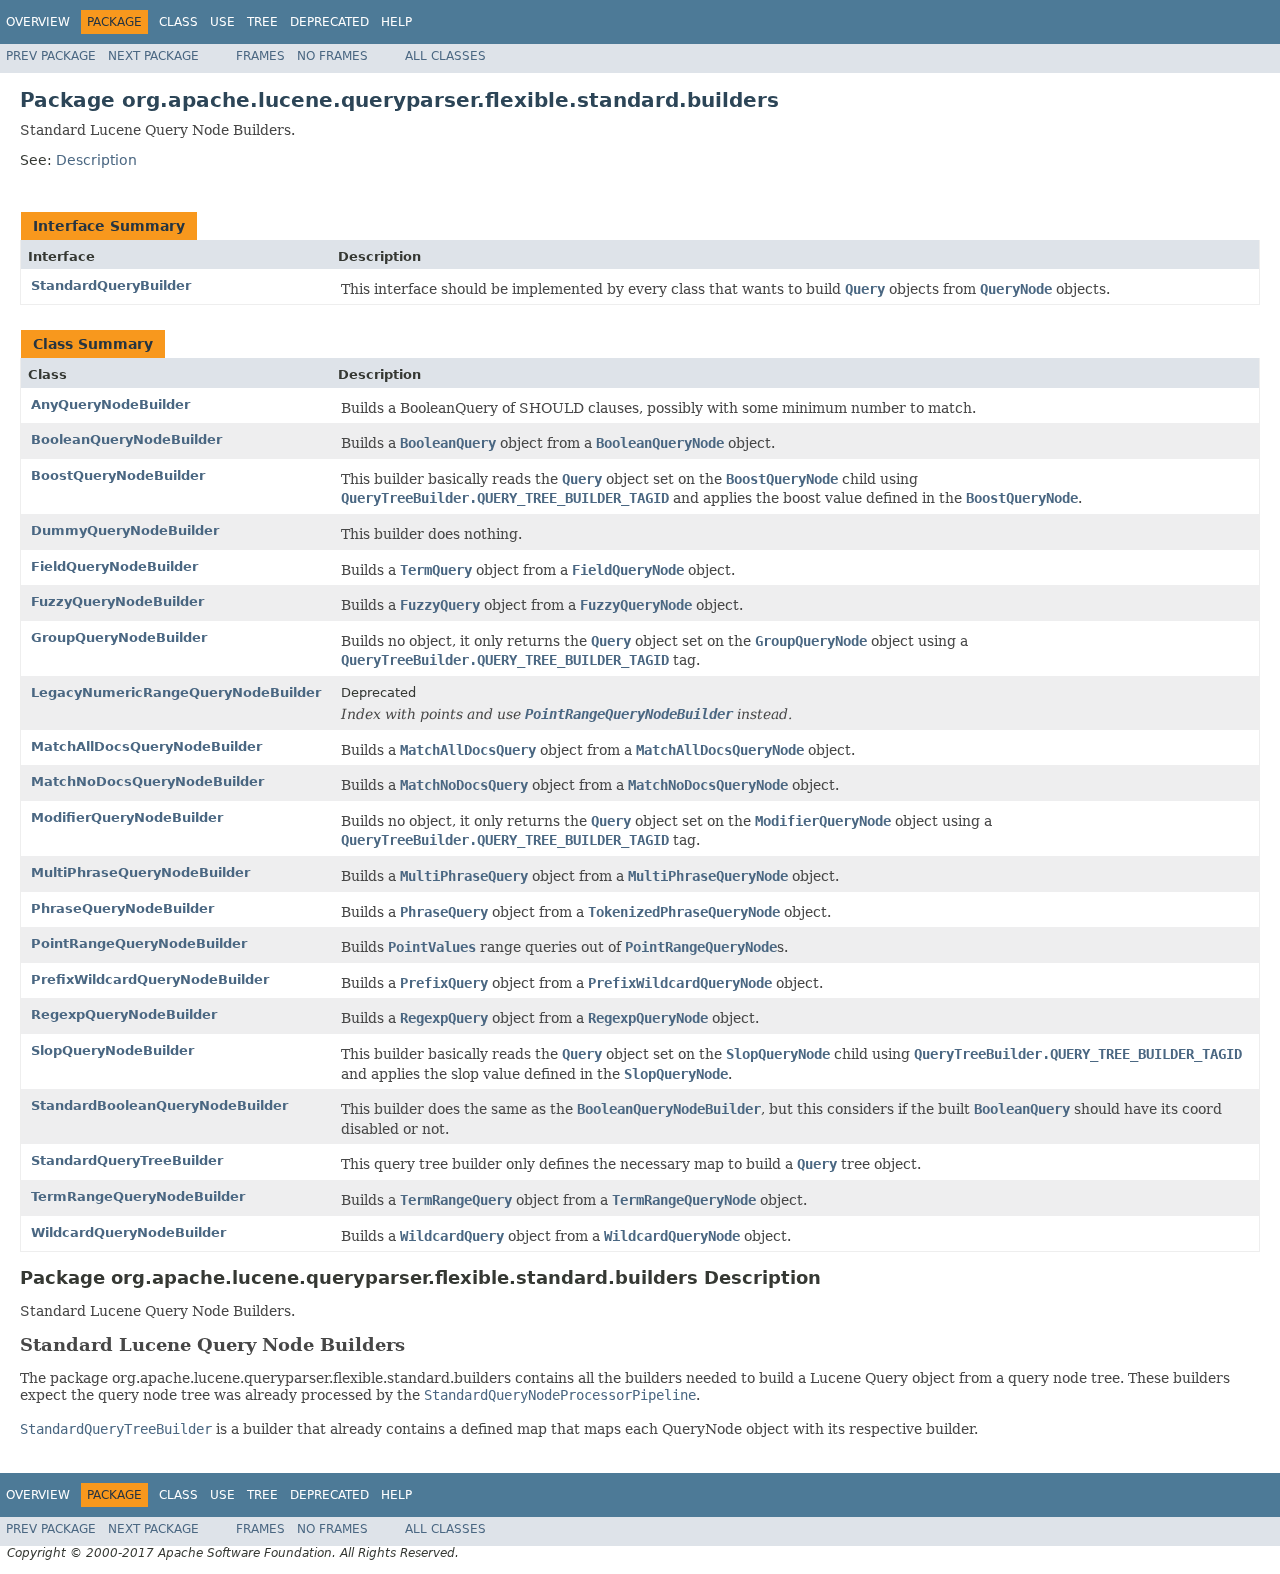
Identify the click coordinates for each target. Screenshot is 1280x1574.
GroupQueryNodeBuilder (119, 637)
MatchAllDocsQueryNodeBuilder (146, 746)
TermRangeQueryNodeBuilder (138, 1196)
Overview (38, 22)
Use (222, 22)
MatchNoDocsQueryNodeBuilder (147, 781)
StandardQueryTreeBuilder (127, 1160)
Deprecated (329, 22)
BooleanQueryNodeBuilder (126, 439)
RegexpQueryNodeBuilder (124, 1014)
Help (396, 22)
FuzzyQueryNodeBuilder (117, 601)
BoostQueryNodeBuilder (118, 475)
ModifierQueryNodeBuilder (127, 817)
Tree (262, 22)
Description (96, 160)
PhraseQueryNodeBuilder (122, 908)
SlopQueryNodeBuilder (112, 1050)
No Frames (332, 56)
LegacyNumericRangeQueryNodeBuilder (176, 692)
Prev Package (51, 56)
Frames (260, 56)
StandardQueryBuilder (111, 285)
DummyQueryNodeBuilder (125, 530)
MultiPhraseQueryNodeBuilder (140, 872)
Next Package (153, 56)
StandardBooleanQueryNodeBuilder (159, 1105)
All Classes (445, 56)
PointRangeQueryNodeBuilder (139, 943)
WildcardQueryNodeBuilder (128, 1232)
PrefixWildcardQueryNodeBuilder (150, 979)
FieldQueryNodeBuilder (114, 566)
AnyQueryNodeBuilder (110, 404)
